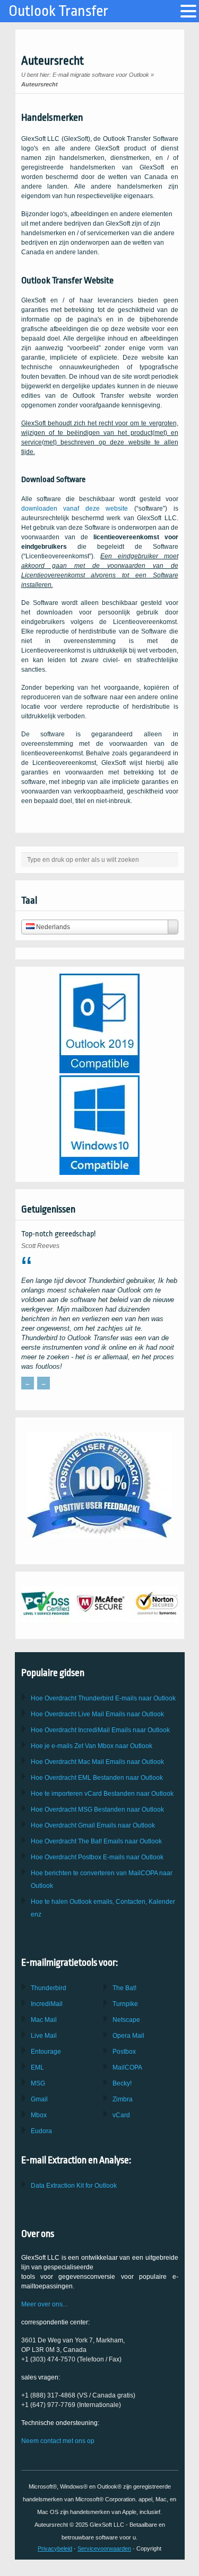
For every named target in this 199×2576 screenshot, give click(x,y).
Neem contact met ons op (58, 2441)
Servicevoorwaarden (104, 2548)
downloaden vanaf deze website (75, 509)
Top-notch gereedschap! (58, 1234)
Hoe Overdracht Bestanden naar (97, 1778)
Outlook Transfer (58, 11)
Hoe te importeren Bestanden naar (102, 1794)
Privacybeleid (55, 2548)
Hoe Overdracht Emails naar (97, 1714)
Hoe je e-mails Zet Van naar (92, 1746)
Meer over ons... (44, 2304)
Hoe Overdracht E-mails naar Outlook (103, 1698)
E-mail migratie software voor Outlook (101, 75)
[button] (188, 11)
